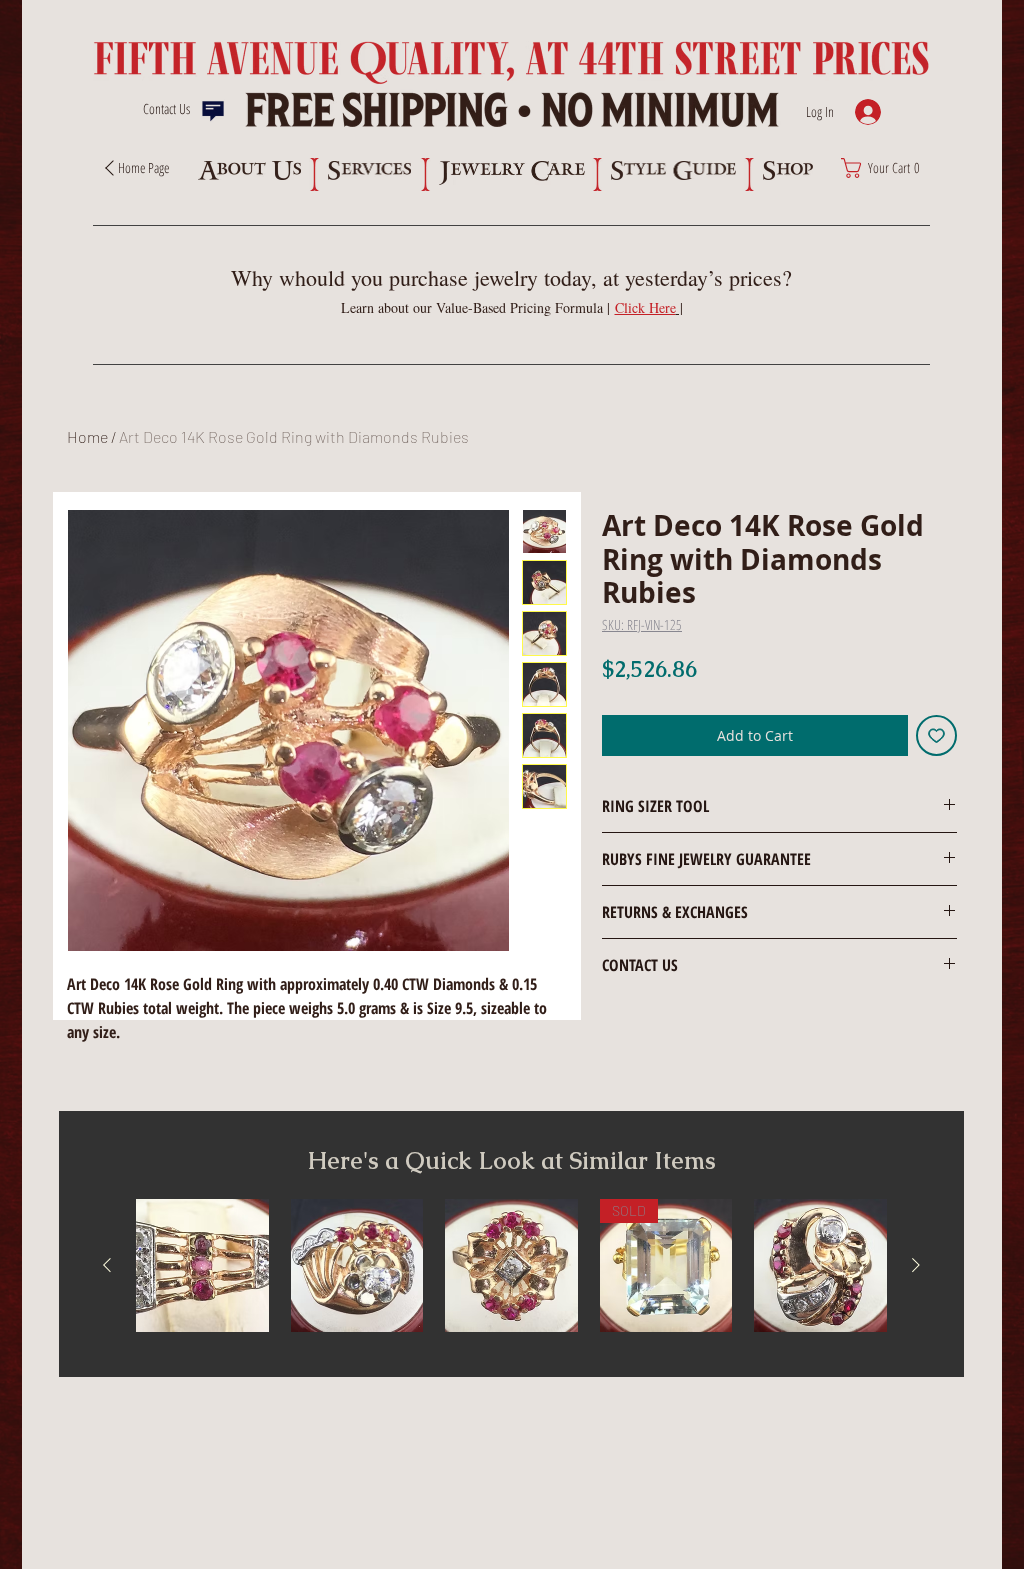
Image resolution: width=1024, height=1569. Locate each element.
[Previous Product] (107, 1265)
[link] (886, 168)
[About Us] (249, 170)
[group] (511, 1265)
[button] (649, 307)
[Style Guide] (673, 170)
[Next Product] (916, 1265)
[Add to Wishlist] (936, 735)
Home (87, 436)
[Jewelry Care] (512, 173)
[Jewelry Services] (369, 170)
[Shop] (787, 170)
